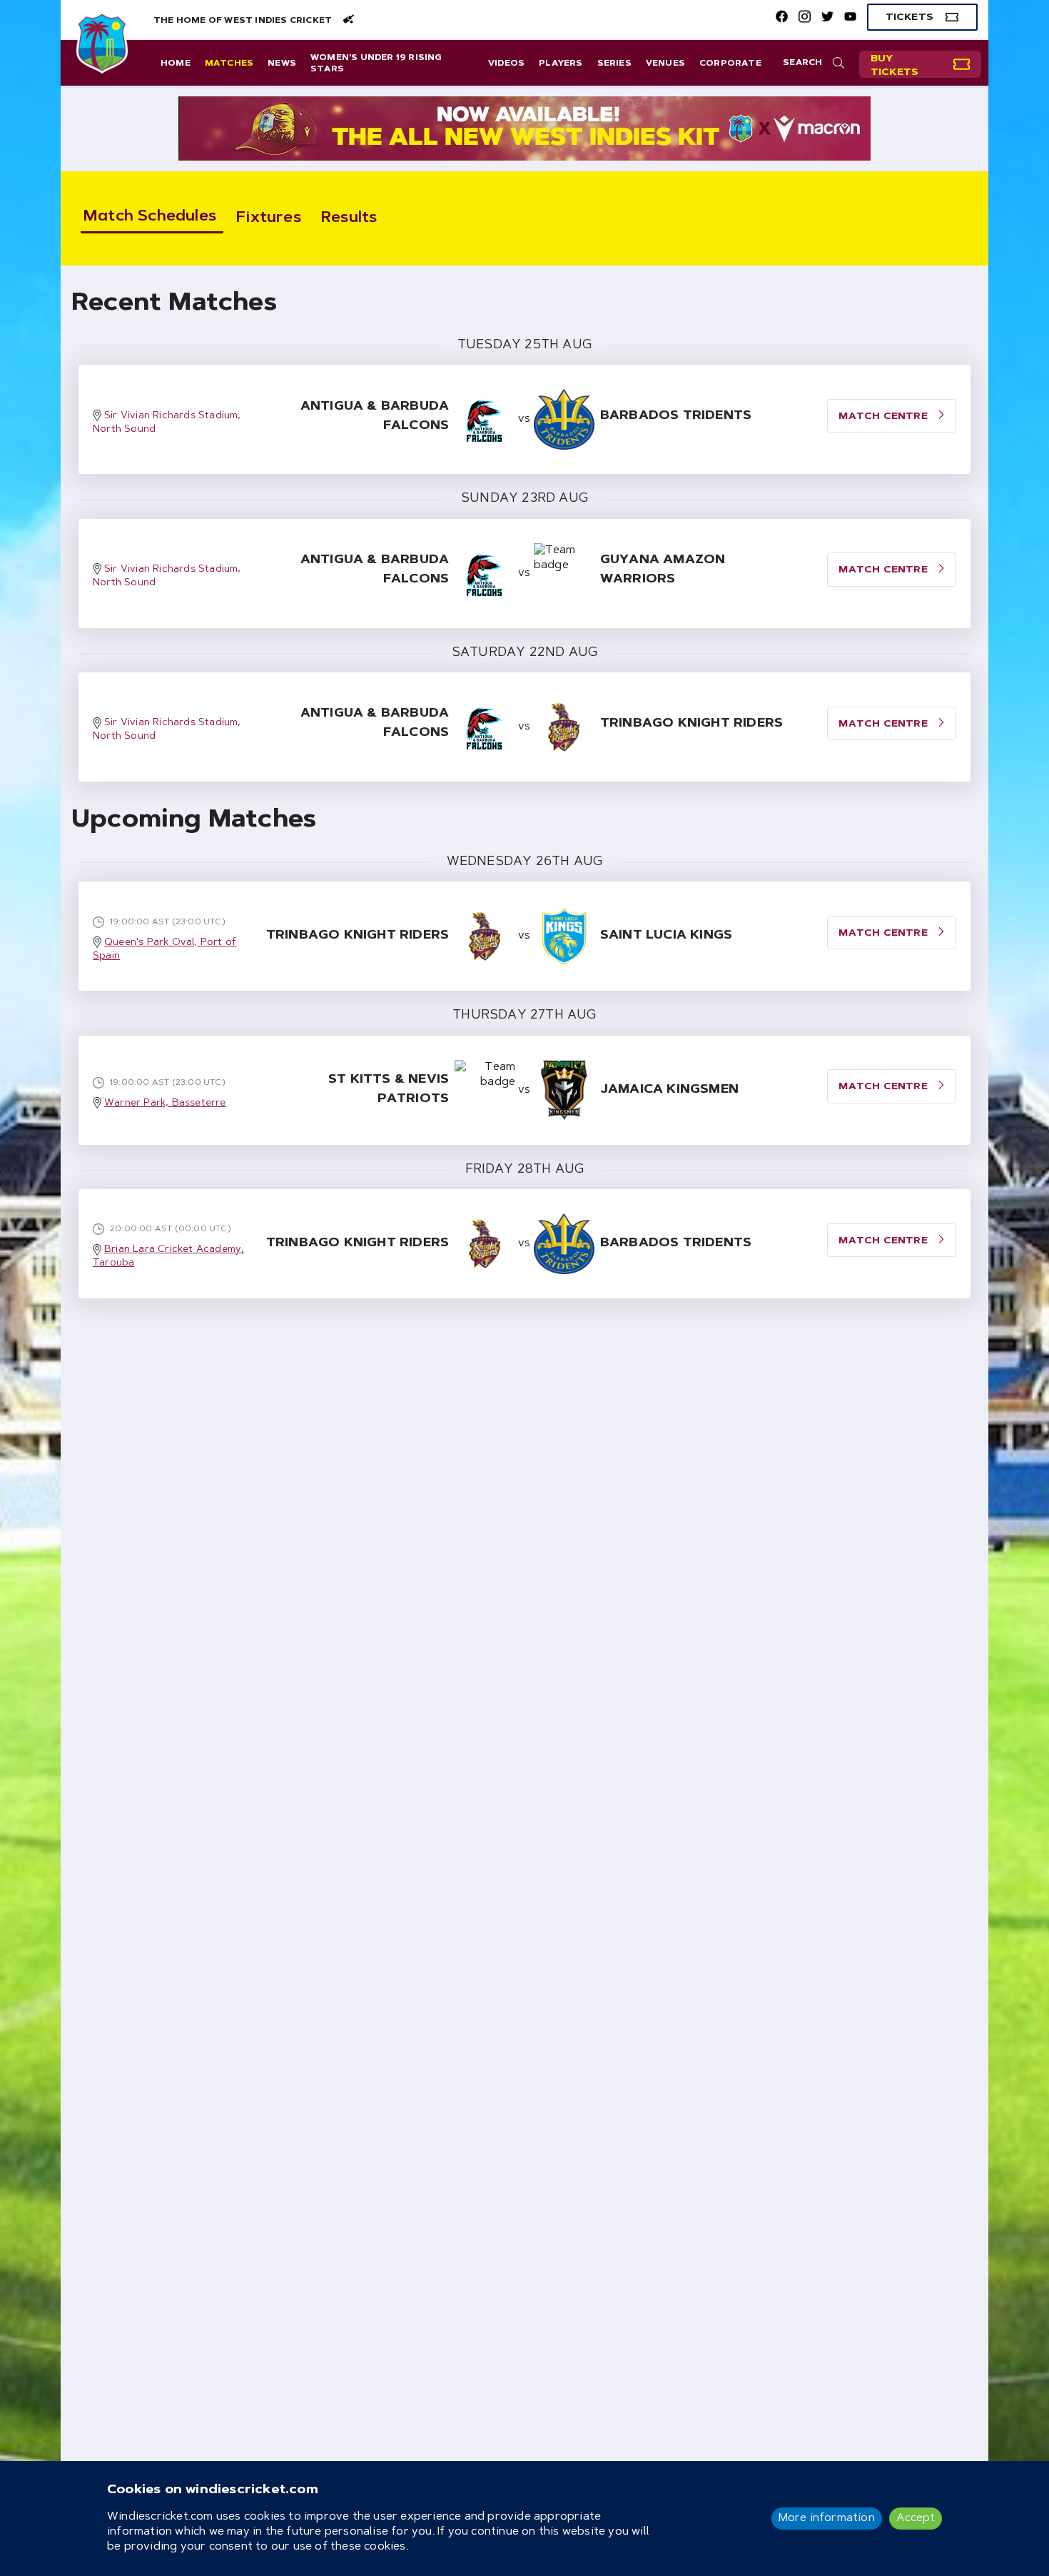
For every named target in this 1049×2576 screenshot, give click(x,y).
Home (176, 64)
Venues (665, 64)
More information (827, 2518)
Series (614, 64)
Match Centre (885, 934)
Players (561, 64)
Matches (229, 64)
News (282, 64)
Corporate (730, 64)
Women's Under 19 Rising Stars (376, 64)
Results (349, 218)
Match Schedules (150, 217)
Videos (506, 64)
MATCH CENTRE (885, 417)
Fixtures (269, 218)
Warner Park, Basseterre (165, 1103)
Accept (916, 2518)
